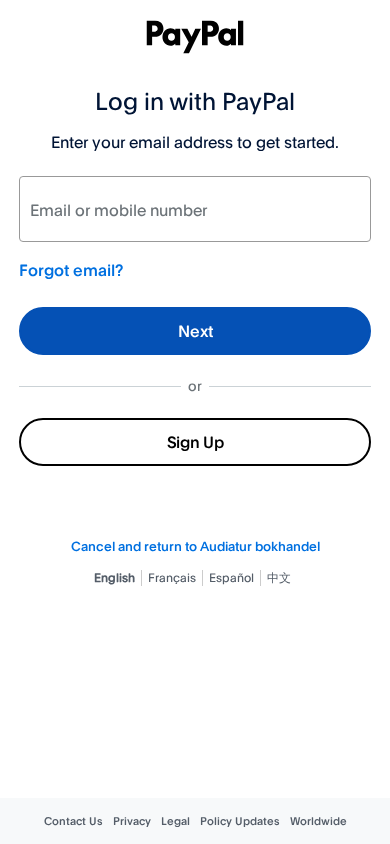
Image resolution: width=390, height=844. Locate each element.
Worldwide (318, 821)
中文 (279, 577)
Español (231, 577)
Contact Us (73, 821)
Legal (175, 821)
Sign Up (195, 442)
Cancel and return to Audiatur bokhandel (195, 546)
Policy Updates (240, 821)
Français (172, 577)
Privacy (132, 821)
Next (195, 331)
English (114, 577)
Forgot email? (71, 270)
